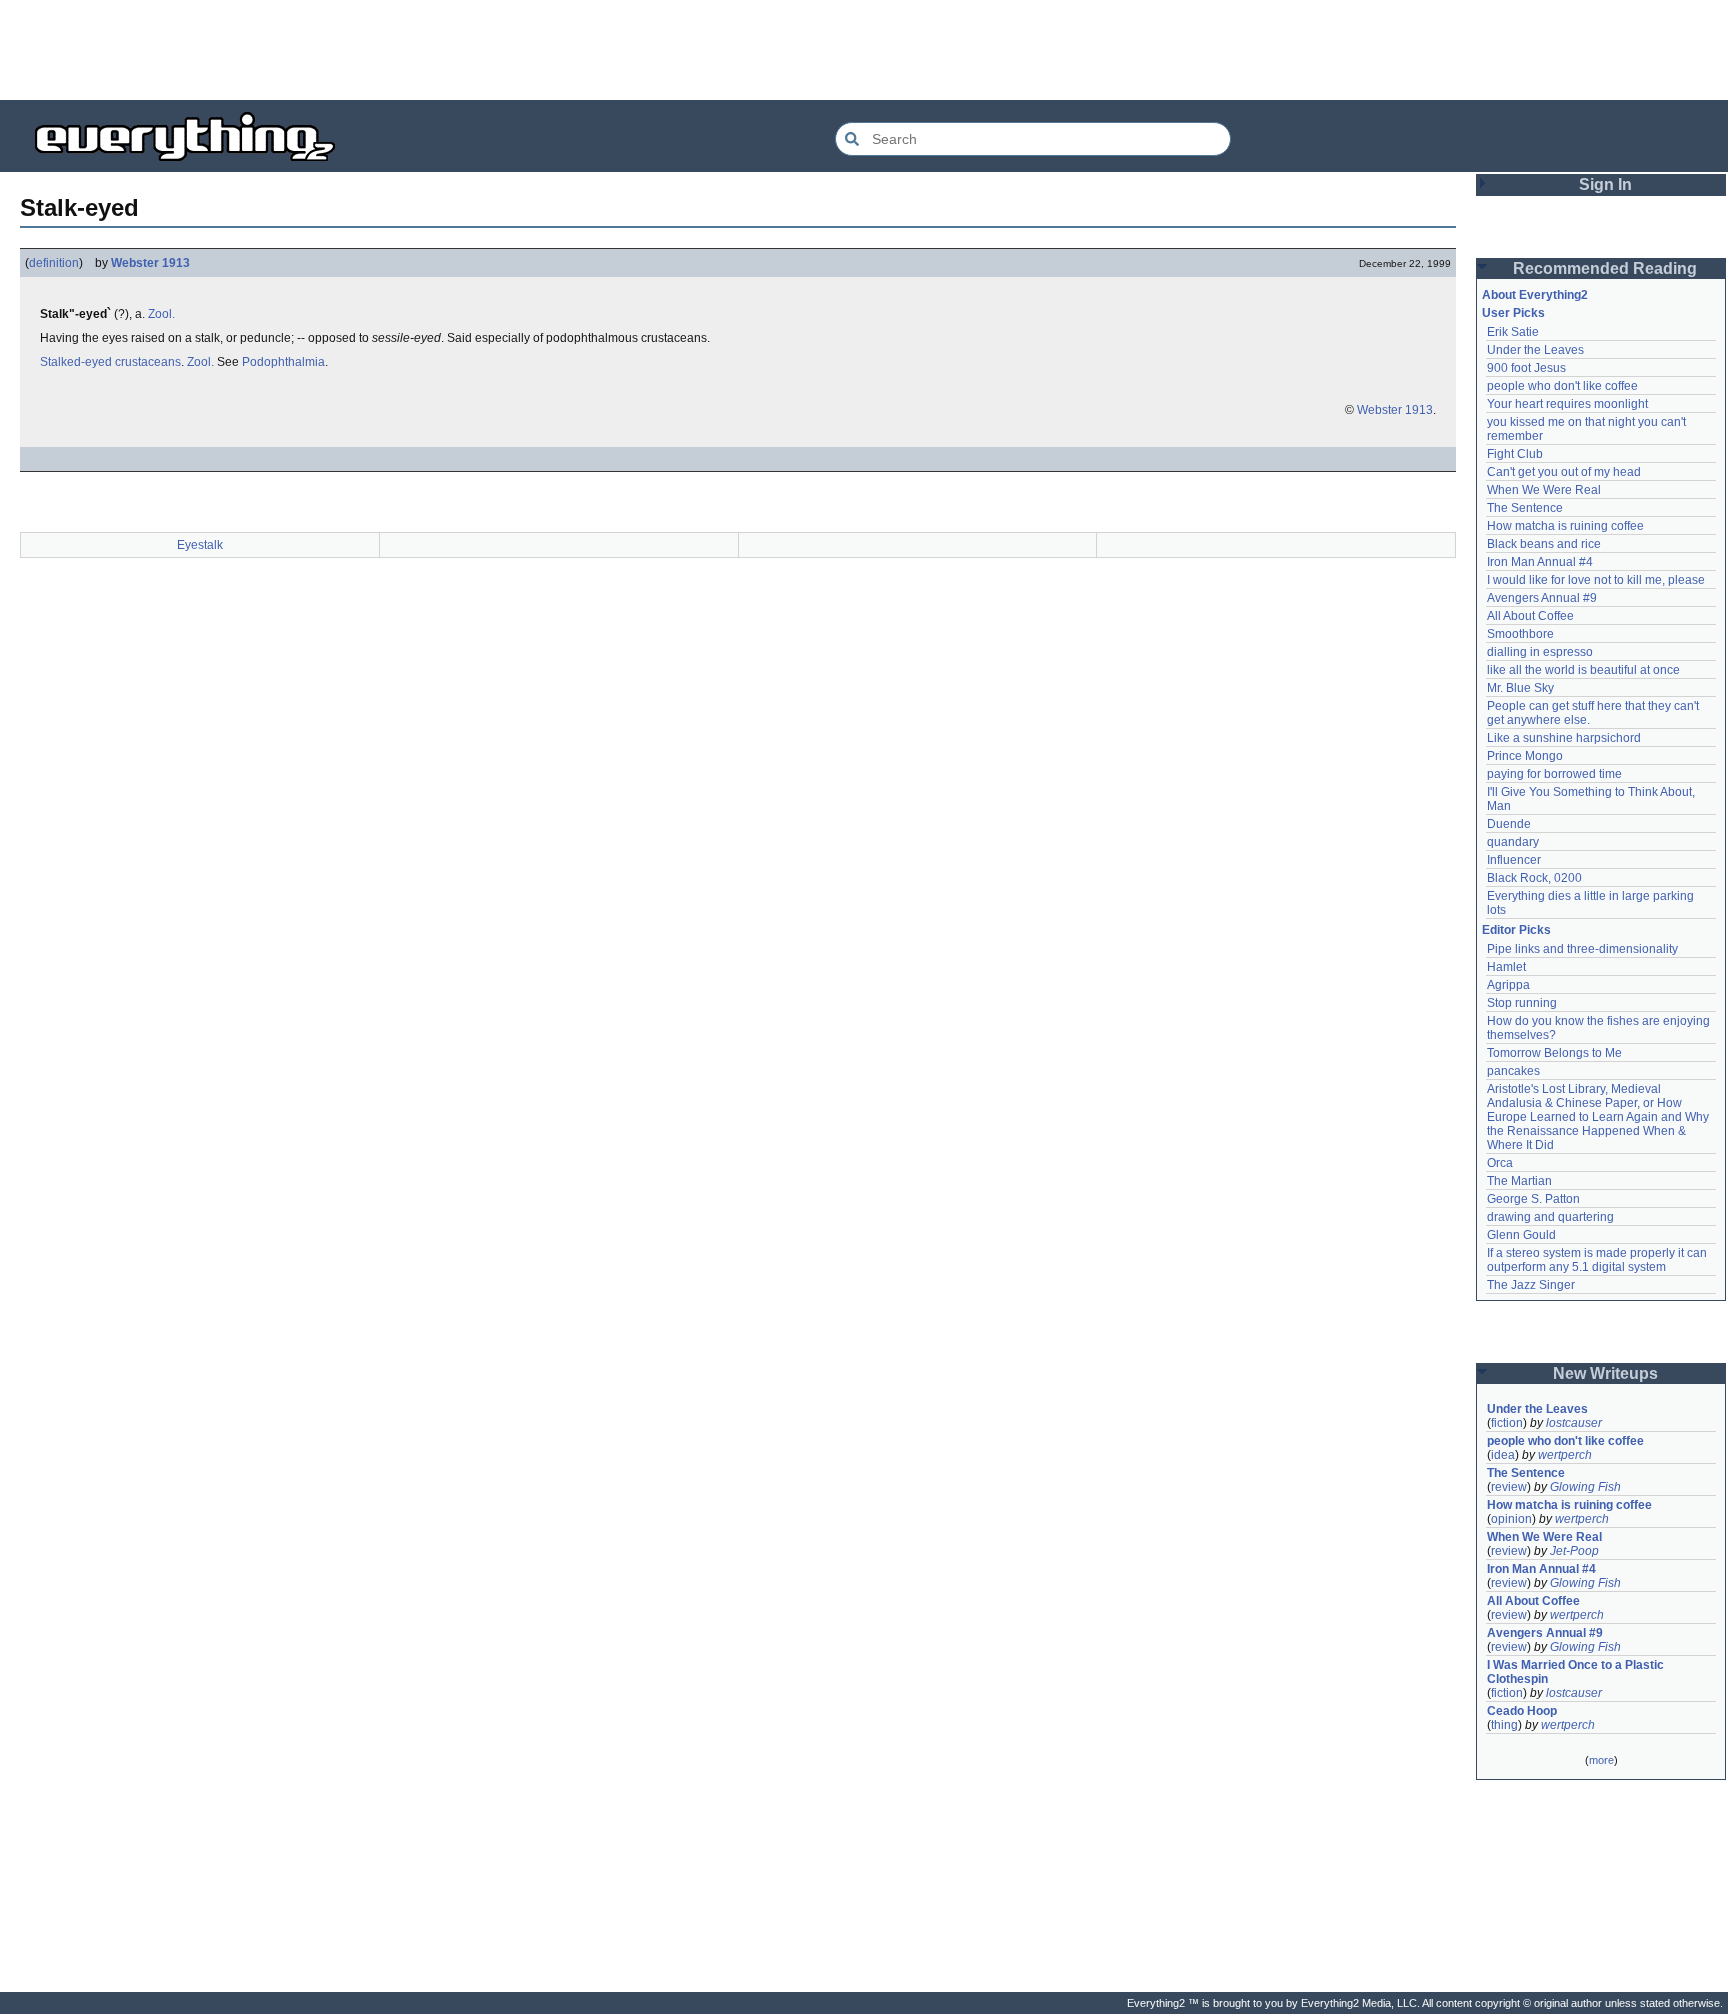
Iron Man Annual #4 (1540, 562)
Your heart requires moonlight (1567, 404)
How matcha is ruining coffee (1565, 526)
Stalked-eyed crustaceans (110, 362)
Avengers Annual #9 (1542, 598)
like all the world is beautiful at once (1583, 670)
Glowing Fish (1585, 1487)
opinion (1511, 1519)
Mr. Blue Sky (1520, 688)
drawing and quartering (1550, 1217)
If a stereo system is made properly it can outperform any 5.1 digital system (1598, 1260)
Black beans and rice (1544, 544)
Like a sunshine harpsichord (1564, 738)
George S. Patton (1533, 1199)
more (1601, 1760)
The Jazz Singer (1531, 1285)
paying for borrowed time (1554, 774)
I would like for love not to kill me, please (1596, 580)
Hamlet (1506, 967)
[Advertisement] (864, 50)
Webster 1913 (150, 263)
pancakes (1513, 1071)
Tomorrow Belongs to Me (1554, 1053)
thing (1504, 1725)
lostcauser (1574, 1423)
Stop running (1522, 1003)
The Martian (1519, 1181)
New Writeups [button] (1605, 1373)
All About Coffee (1530, 616)
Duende (1509, 824)
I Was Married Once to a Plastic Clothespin (1577, 1672)
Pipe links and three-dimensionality (1582, 949)
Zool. (161, 314)
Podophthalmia (283, 362)
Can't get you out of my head (1564, 472)
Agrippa (1508, 985)
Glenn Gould (1521, 1235)
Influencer (1514, 860)
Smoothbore (1520, 634)
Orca (1500, 1163)
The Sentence (1525, 508)
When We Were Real (1544, 490)
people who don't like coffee (1562, 386)
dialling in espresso (1540, 652)
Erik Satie (1513, 332)
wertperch (1565, 1455)
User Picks (1513, 313)
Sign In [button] (1605, 184)
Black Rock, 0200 (1534, 878)
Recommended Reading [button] (1605, 268)
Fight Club (1515, 454)
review (1509, 1487)
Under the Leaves (1535, 350)
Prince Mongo (1525, 756)
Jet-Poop (1574, 1551)
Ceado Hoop (1522, 1711)
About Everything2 (1535, 295)
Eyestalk (200, 545)
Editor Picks (1516, 930)
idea (1503, 1455)
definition (54, 263)
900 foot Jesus (1526, 368)
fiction (1507, 1423)
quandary (1513, 842)
